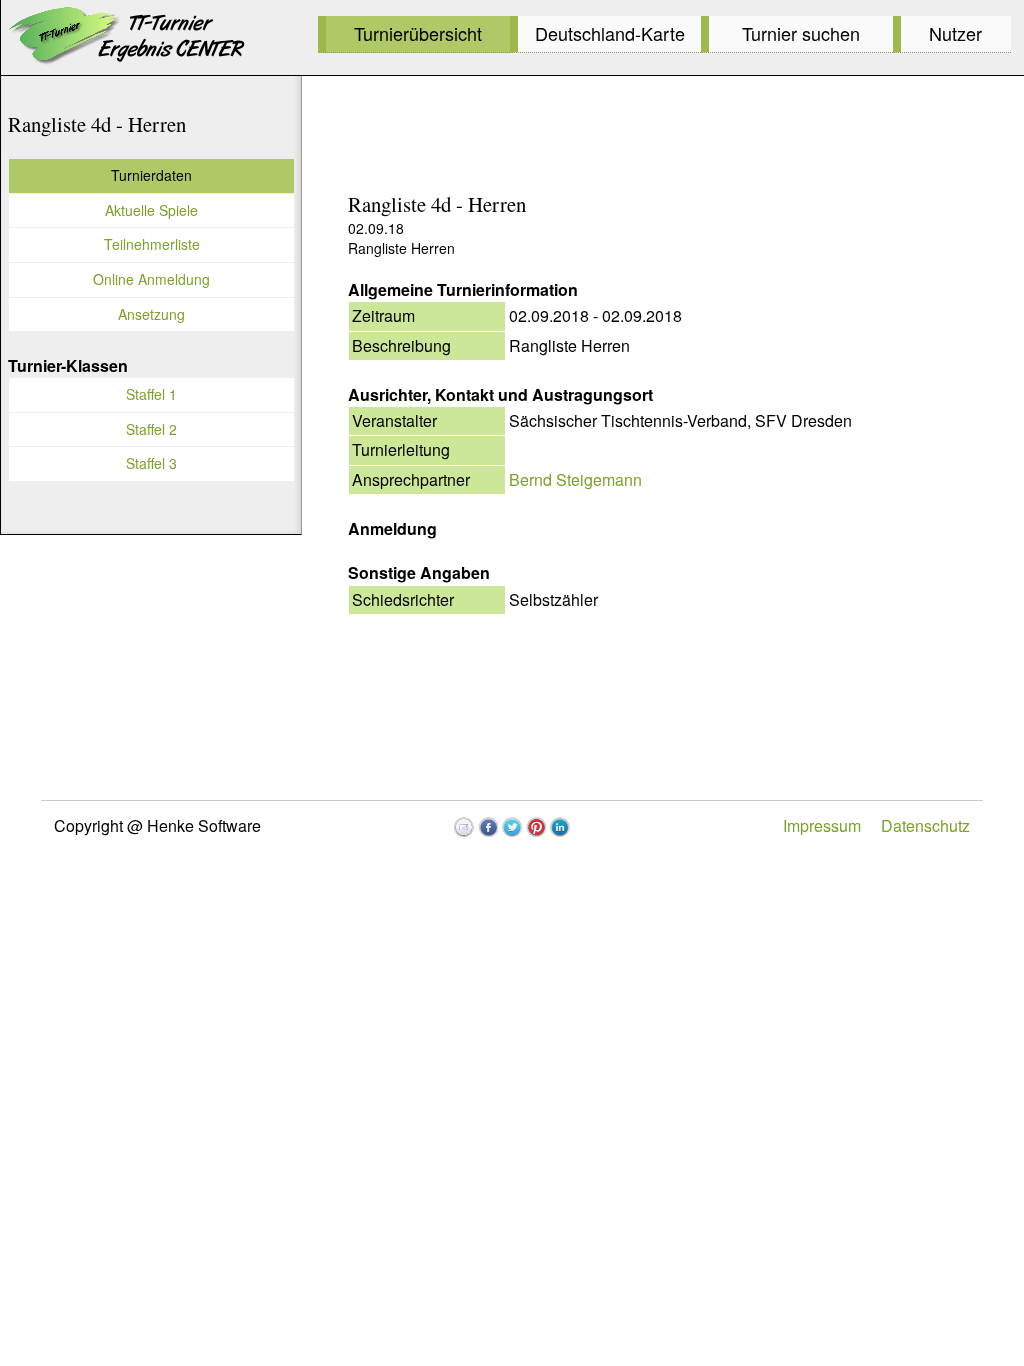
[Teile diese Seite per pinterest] (536, 827)
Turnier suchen (801, 33)
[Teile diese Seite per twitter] (512, 827)
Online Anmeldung (151, 279)
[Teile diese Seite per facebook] (488, 827)
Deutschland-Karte (610, 33)
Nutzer (955, 33)
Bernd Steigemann (575, 479)
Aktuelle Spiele (151, 210)
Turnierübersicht (418, 33)
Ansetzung (151, 314)
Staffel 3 (151, 463)
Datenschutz (925, 825)
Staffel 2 (151, 429)
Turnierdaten (151, 175)
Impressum (822, 825)
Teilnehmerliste (152, 244)
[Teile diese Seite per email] (464, 827)
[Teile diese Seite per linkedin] (560, 827)
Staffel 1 (151, 394)
